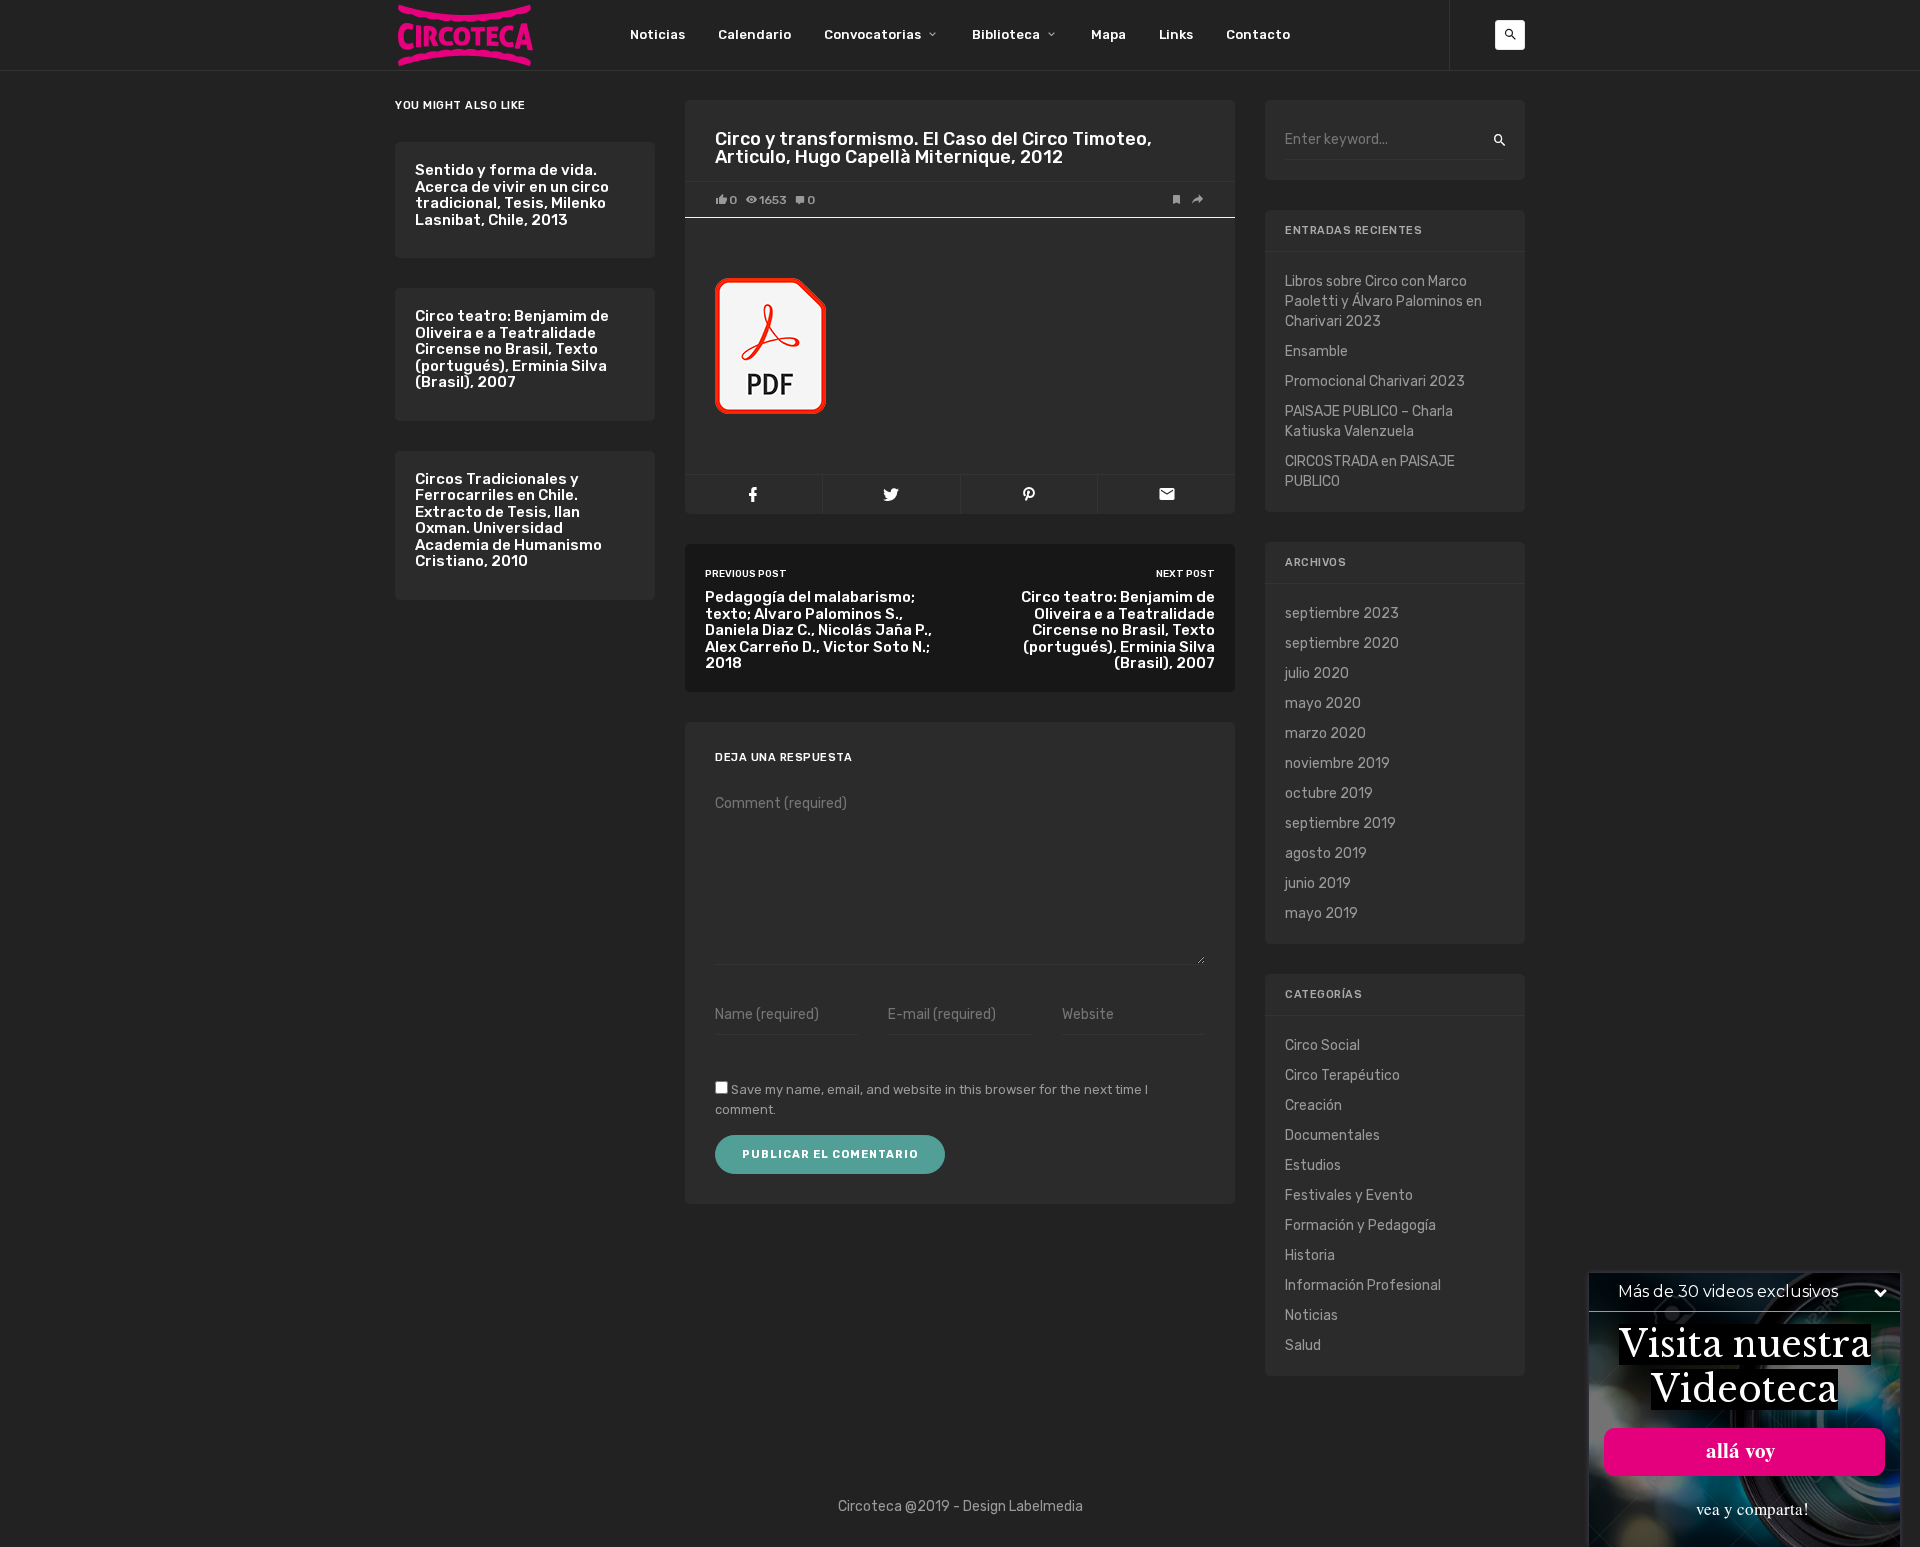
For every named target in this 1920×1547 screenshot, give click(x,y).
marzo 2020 (1325, 733)
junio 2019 (1318, 883)
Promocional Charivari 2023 (1375, 381)
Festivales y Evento (1349, 1195)
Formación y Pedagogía (1360, 1225)
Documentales (1332, 1135)
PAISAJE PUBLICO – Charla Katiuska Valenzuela (1369, 421)
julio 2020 (1317, 673)
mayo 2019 (1321, 913)
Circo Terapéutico (1342, 1075)
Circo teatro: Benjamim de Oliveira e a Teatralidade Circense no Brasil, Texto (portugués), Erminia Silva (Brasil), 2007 (512, 349)
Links (1176, 34)
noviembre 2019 (1337, 763)
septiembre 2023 (1342, 613)
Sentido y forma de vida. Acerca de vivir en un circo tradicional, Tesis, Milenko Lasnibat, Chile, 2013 (512, 195)
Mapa (1108, 34)
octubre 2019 (1329, 793)
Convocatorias (872, 34)
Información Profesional (1363, 1285)
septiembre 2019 (1340, 823)
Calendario (754, 34)
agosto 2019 (1326, 853)
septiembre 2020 (1342, 643)
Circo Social (1322, 1045)
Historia (1310, 1255)
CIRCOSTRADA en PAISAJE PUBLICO (1370, 471)
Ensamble (1316, 351)
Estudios (1313, 1165)
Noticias (657, 34)
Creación (1313, 1105)
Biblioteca (1006, 34)
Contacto (1258, 34)
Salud (1303, 1345)
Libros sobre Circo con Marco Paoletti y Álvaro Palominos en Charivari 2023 (1383, 301)
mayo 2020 (1323, 703)
